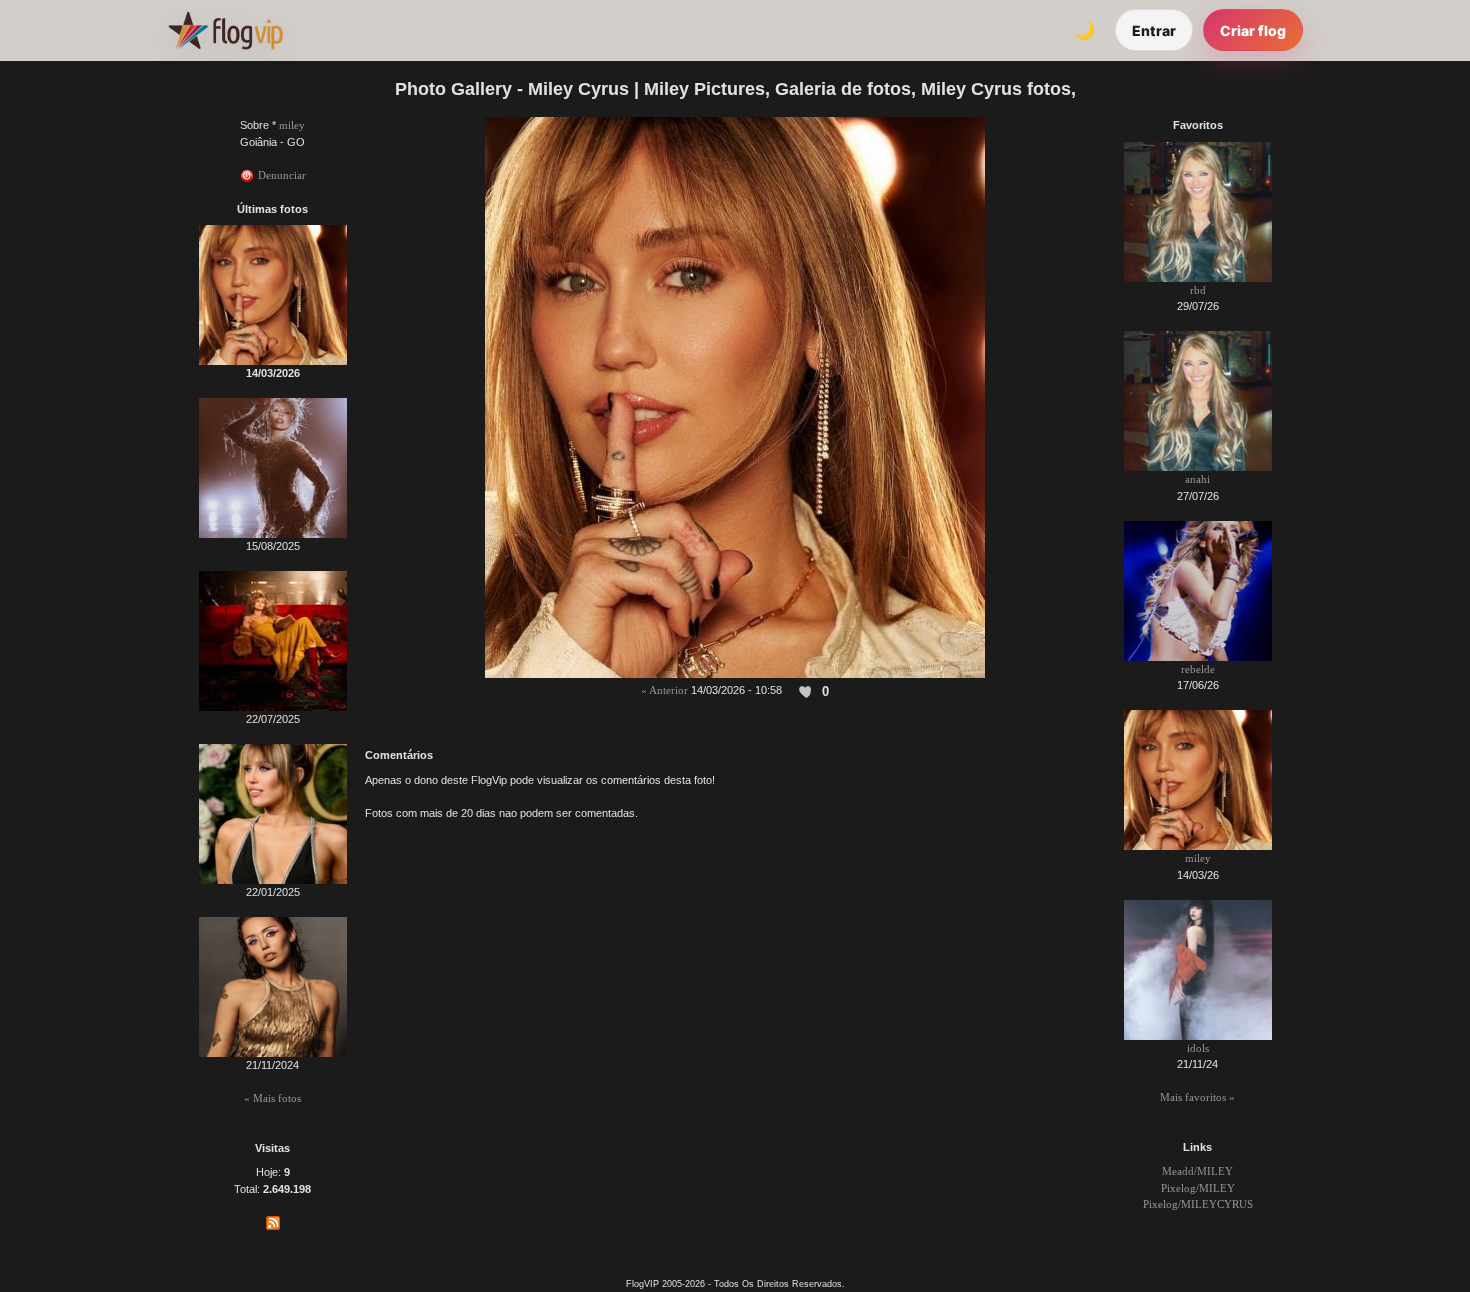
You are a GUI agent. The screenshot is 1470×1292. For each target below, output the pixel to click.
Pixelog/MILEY (1198, 1188)
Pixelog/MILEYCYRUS (1198, 1204)
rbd (1198, 290)
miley (292, 125)
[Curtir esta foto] (806, 691)
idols (1198, 1048)
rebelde (1198, 669)
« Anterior (664, 690)
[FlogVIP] (225, 30)
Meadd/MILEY (1197, 1171)
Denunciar (280, 175)
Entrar (1154, 30)
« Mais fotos (272, 1098)
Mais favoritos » (1197, 1097)
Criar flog (1253, 30)
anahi (1197, 479)
